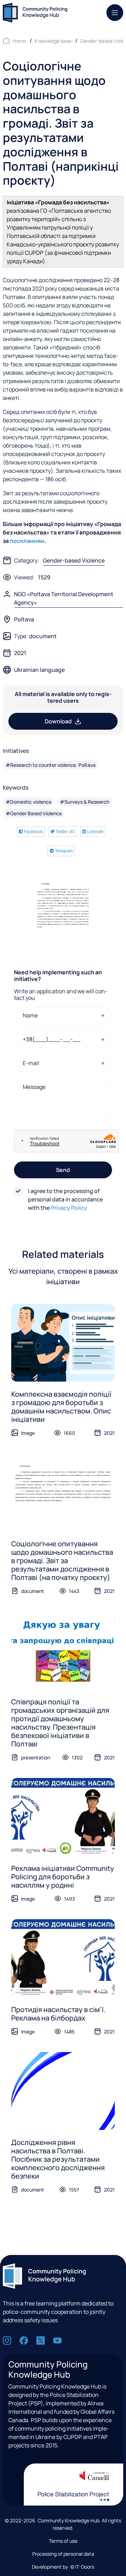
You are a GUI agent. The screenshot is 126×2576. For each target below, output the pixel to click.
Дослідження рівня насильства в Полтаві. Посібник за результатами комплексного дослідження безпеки (58, 2159)
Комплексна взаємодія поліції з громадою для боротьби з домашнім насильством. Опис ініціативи (61, 1407)
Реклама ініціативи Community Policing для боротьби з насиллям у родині (63, 1877)
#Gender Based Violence (34, 813)
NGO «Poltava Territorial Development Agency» (64, 598)
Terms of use (63, 2541)
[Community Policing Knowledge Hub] (35, 13)
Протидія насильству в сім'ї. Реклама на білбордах (58, 2014)
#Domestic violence (29, 802)
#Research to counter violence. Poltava (51, 765)
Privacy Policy (69, 1208)
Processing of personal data (63, 2554)
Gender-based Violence (74, 560)
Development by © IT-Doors (63, 2567)
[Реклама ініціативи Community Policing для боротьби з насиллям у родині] (63, 1817)
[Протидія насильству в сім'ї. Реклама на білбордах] (63, 1958)
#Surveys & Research (85, 802)
